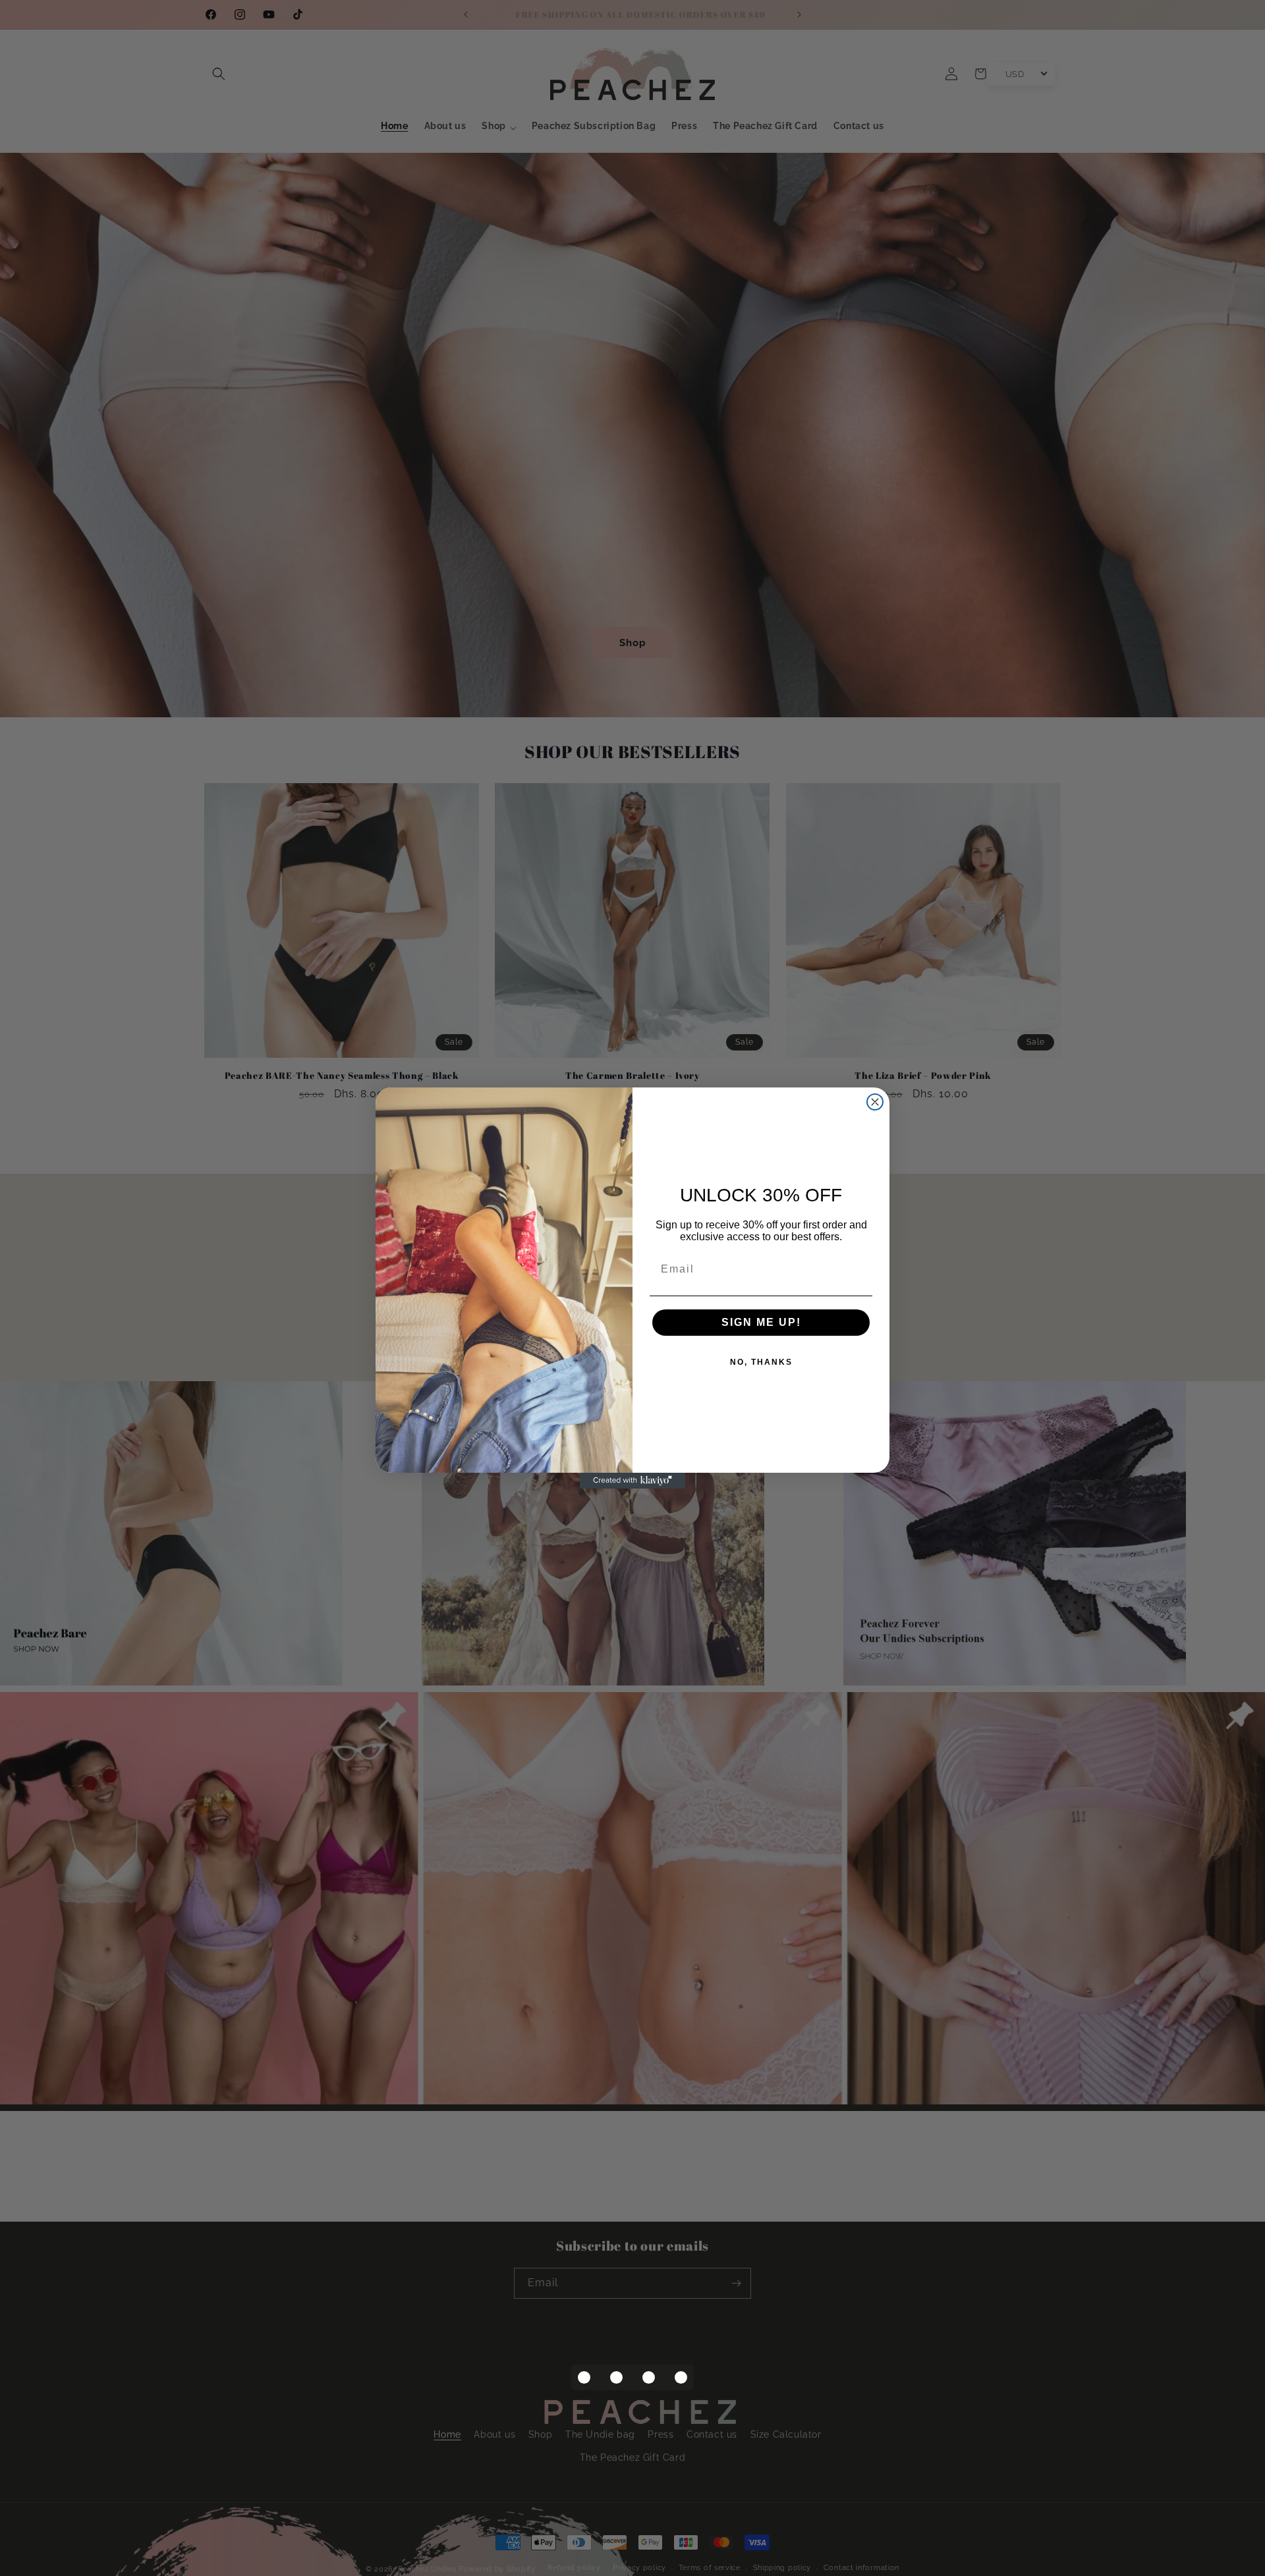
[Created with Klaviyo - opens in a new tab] (632, 1481)
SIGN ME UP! (761, 1322)
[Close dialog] (875, 1102)
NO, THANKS (761, 1362)
